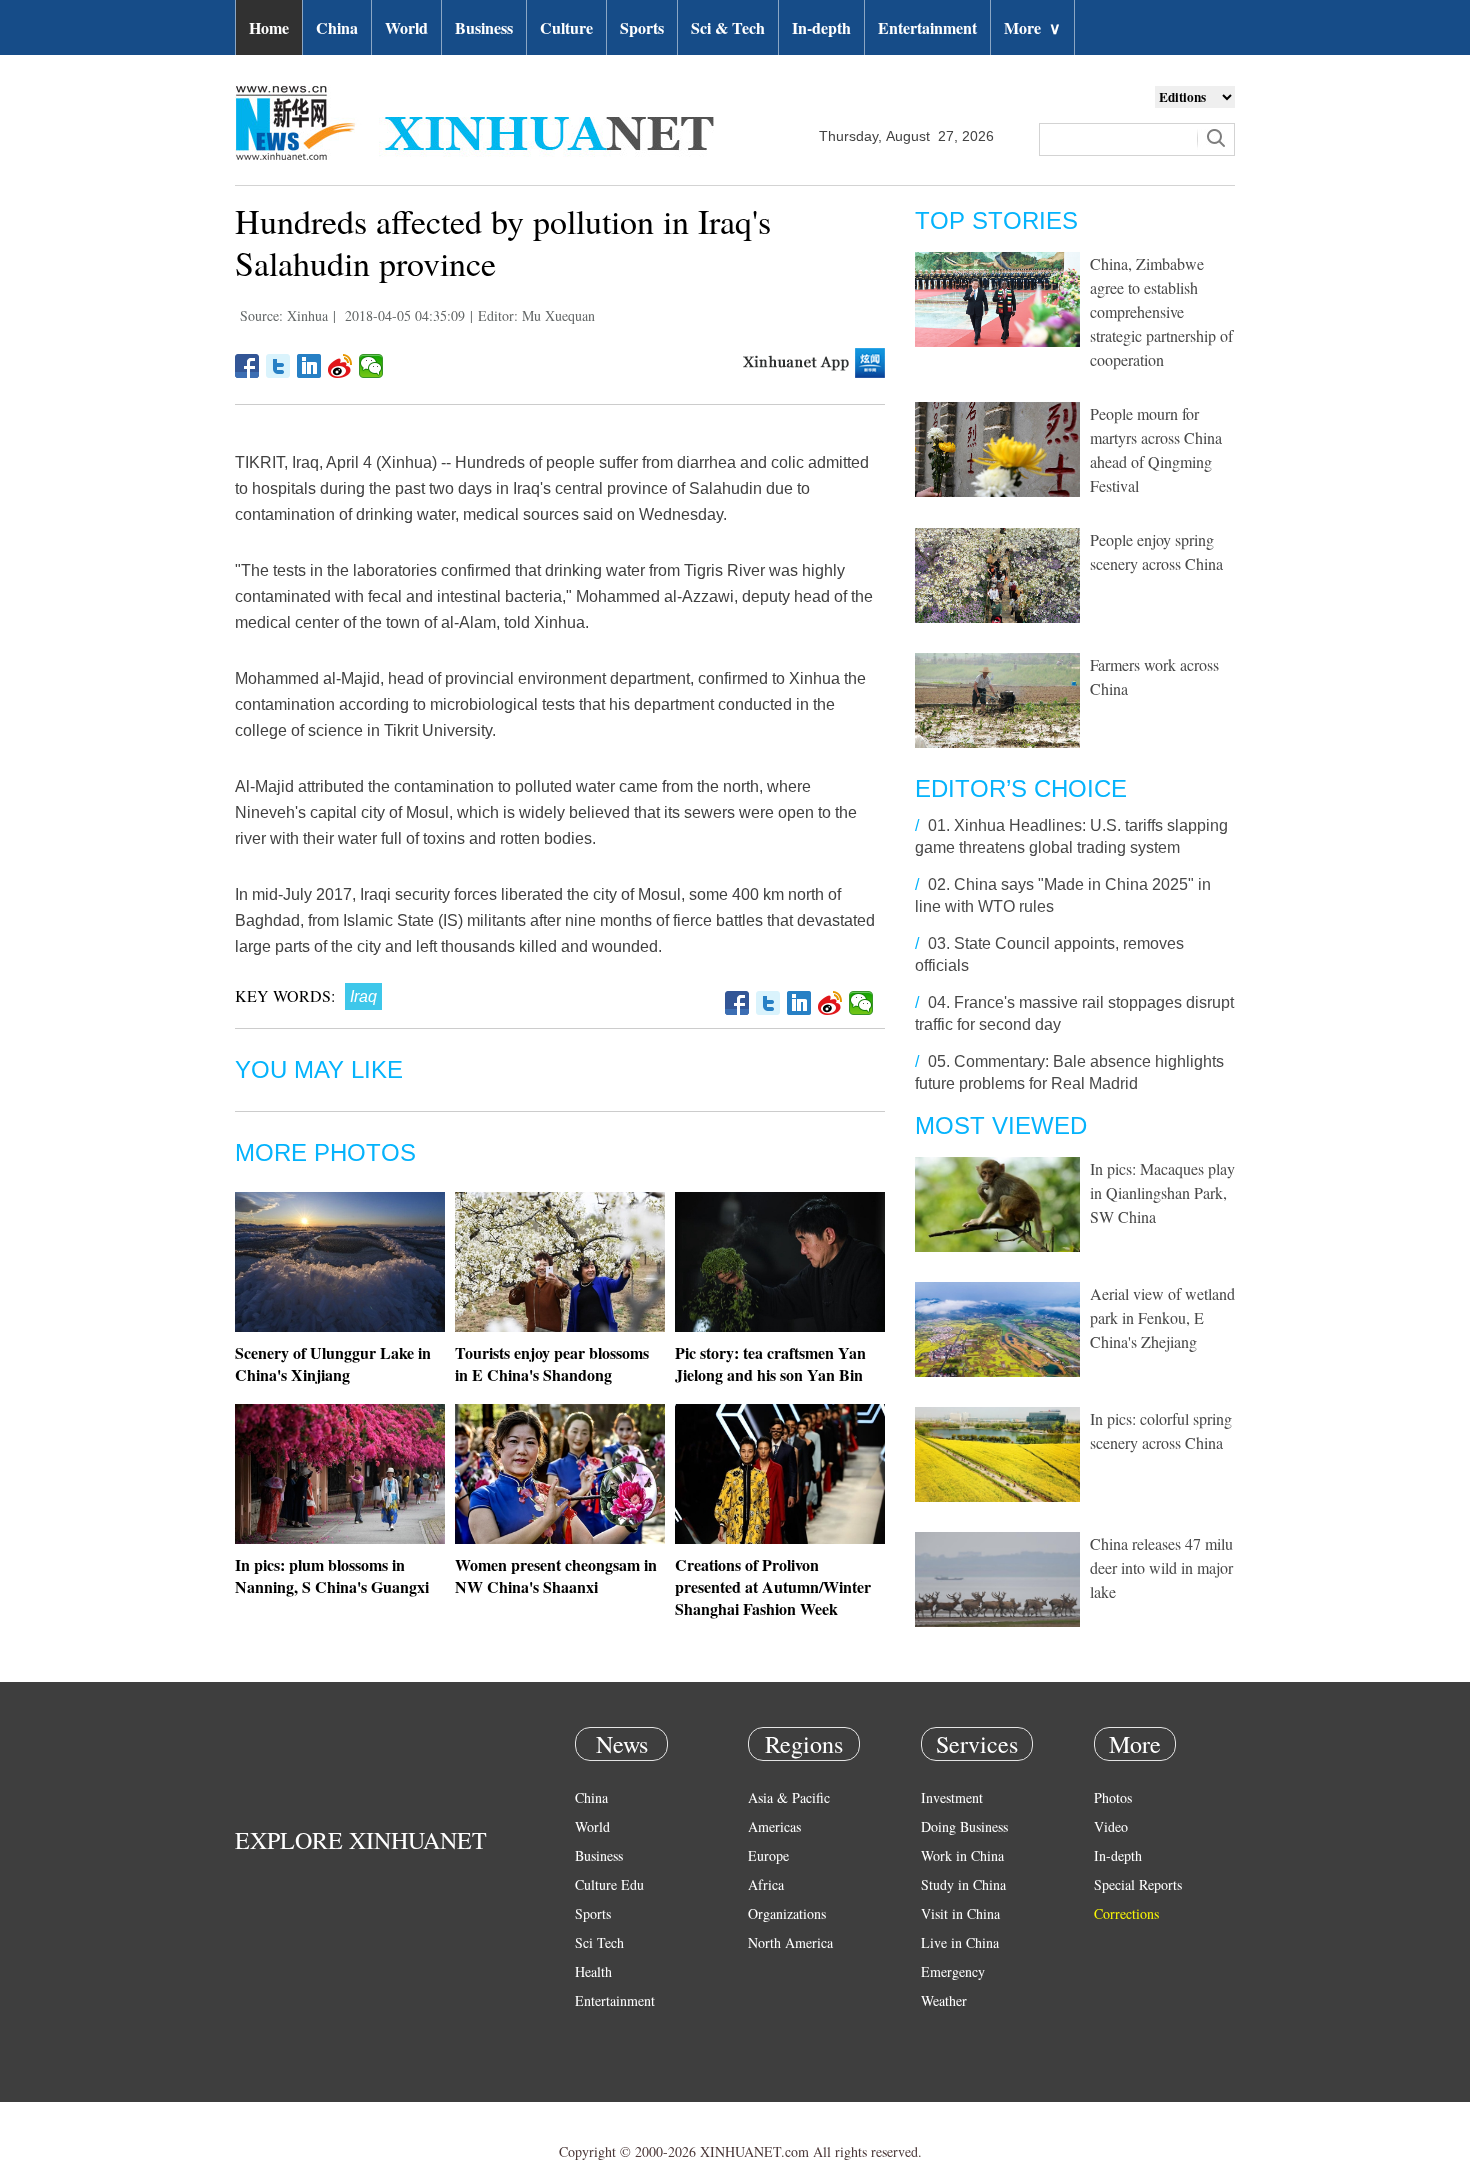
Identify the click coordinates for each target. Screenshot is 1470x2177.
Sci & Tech (728, 27)
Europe (768, 1855)
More (1032, 27)
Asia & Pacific (789, 1797)
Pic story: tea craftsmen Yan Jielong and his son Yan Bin (770, 1363)
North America (790, 1942)
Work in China (962, 1855)
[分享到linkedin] (309, 366)
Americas (774, 1826)
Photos (1113, 1797)
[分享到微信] (371, 366)
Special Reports (1138, 1884)
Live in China (960, 1942)
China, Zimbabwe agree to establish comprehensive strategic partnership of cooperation (1161, 311)
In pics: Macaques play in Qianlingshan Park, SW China (1162, 1192)
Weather (944, 2000)
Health (593, 1971)
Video (1111, 1826)
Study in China (963, 1884)
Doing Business (964, 1826)
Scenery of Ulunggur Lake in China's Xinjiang (333, 1363)
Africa (766, 1884)
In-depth (821, 27)
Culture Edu (609, 1884)
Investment (952, 1797)
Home (269, 27)
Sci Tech (599, 1942)
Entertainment (927, 27)
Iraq (363, 996)
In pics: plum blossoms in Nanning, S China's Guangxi (332, 1575)
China (337, 27)
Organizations (787, 1913)
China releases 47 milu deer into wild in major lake (1161, 1567)
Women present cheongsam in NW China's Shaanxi (556, 1575)
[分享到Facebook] (247, 366)
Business (484, 27)
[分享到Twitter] (278, 366)
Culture (566, 27)
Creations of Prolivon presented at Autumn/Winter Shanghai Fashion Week (773, 1586)
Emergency (953, 1971)
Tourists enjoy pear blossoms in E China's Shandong (552, 1363)
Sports (642, 27)
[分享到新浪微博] (340, 366)
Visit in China (960, 1913)
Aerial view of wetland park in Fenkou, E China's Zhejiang (1162, 1317)
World (406, 27)
